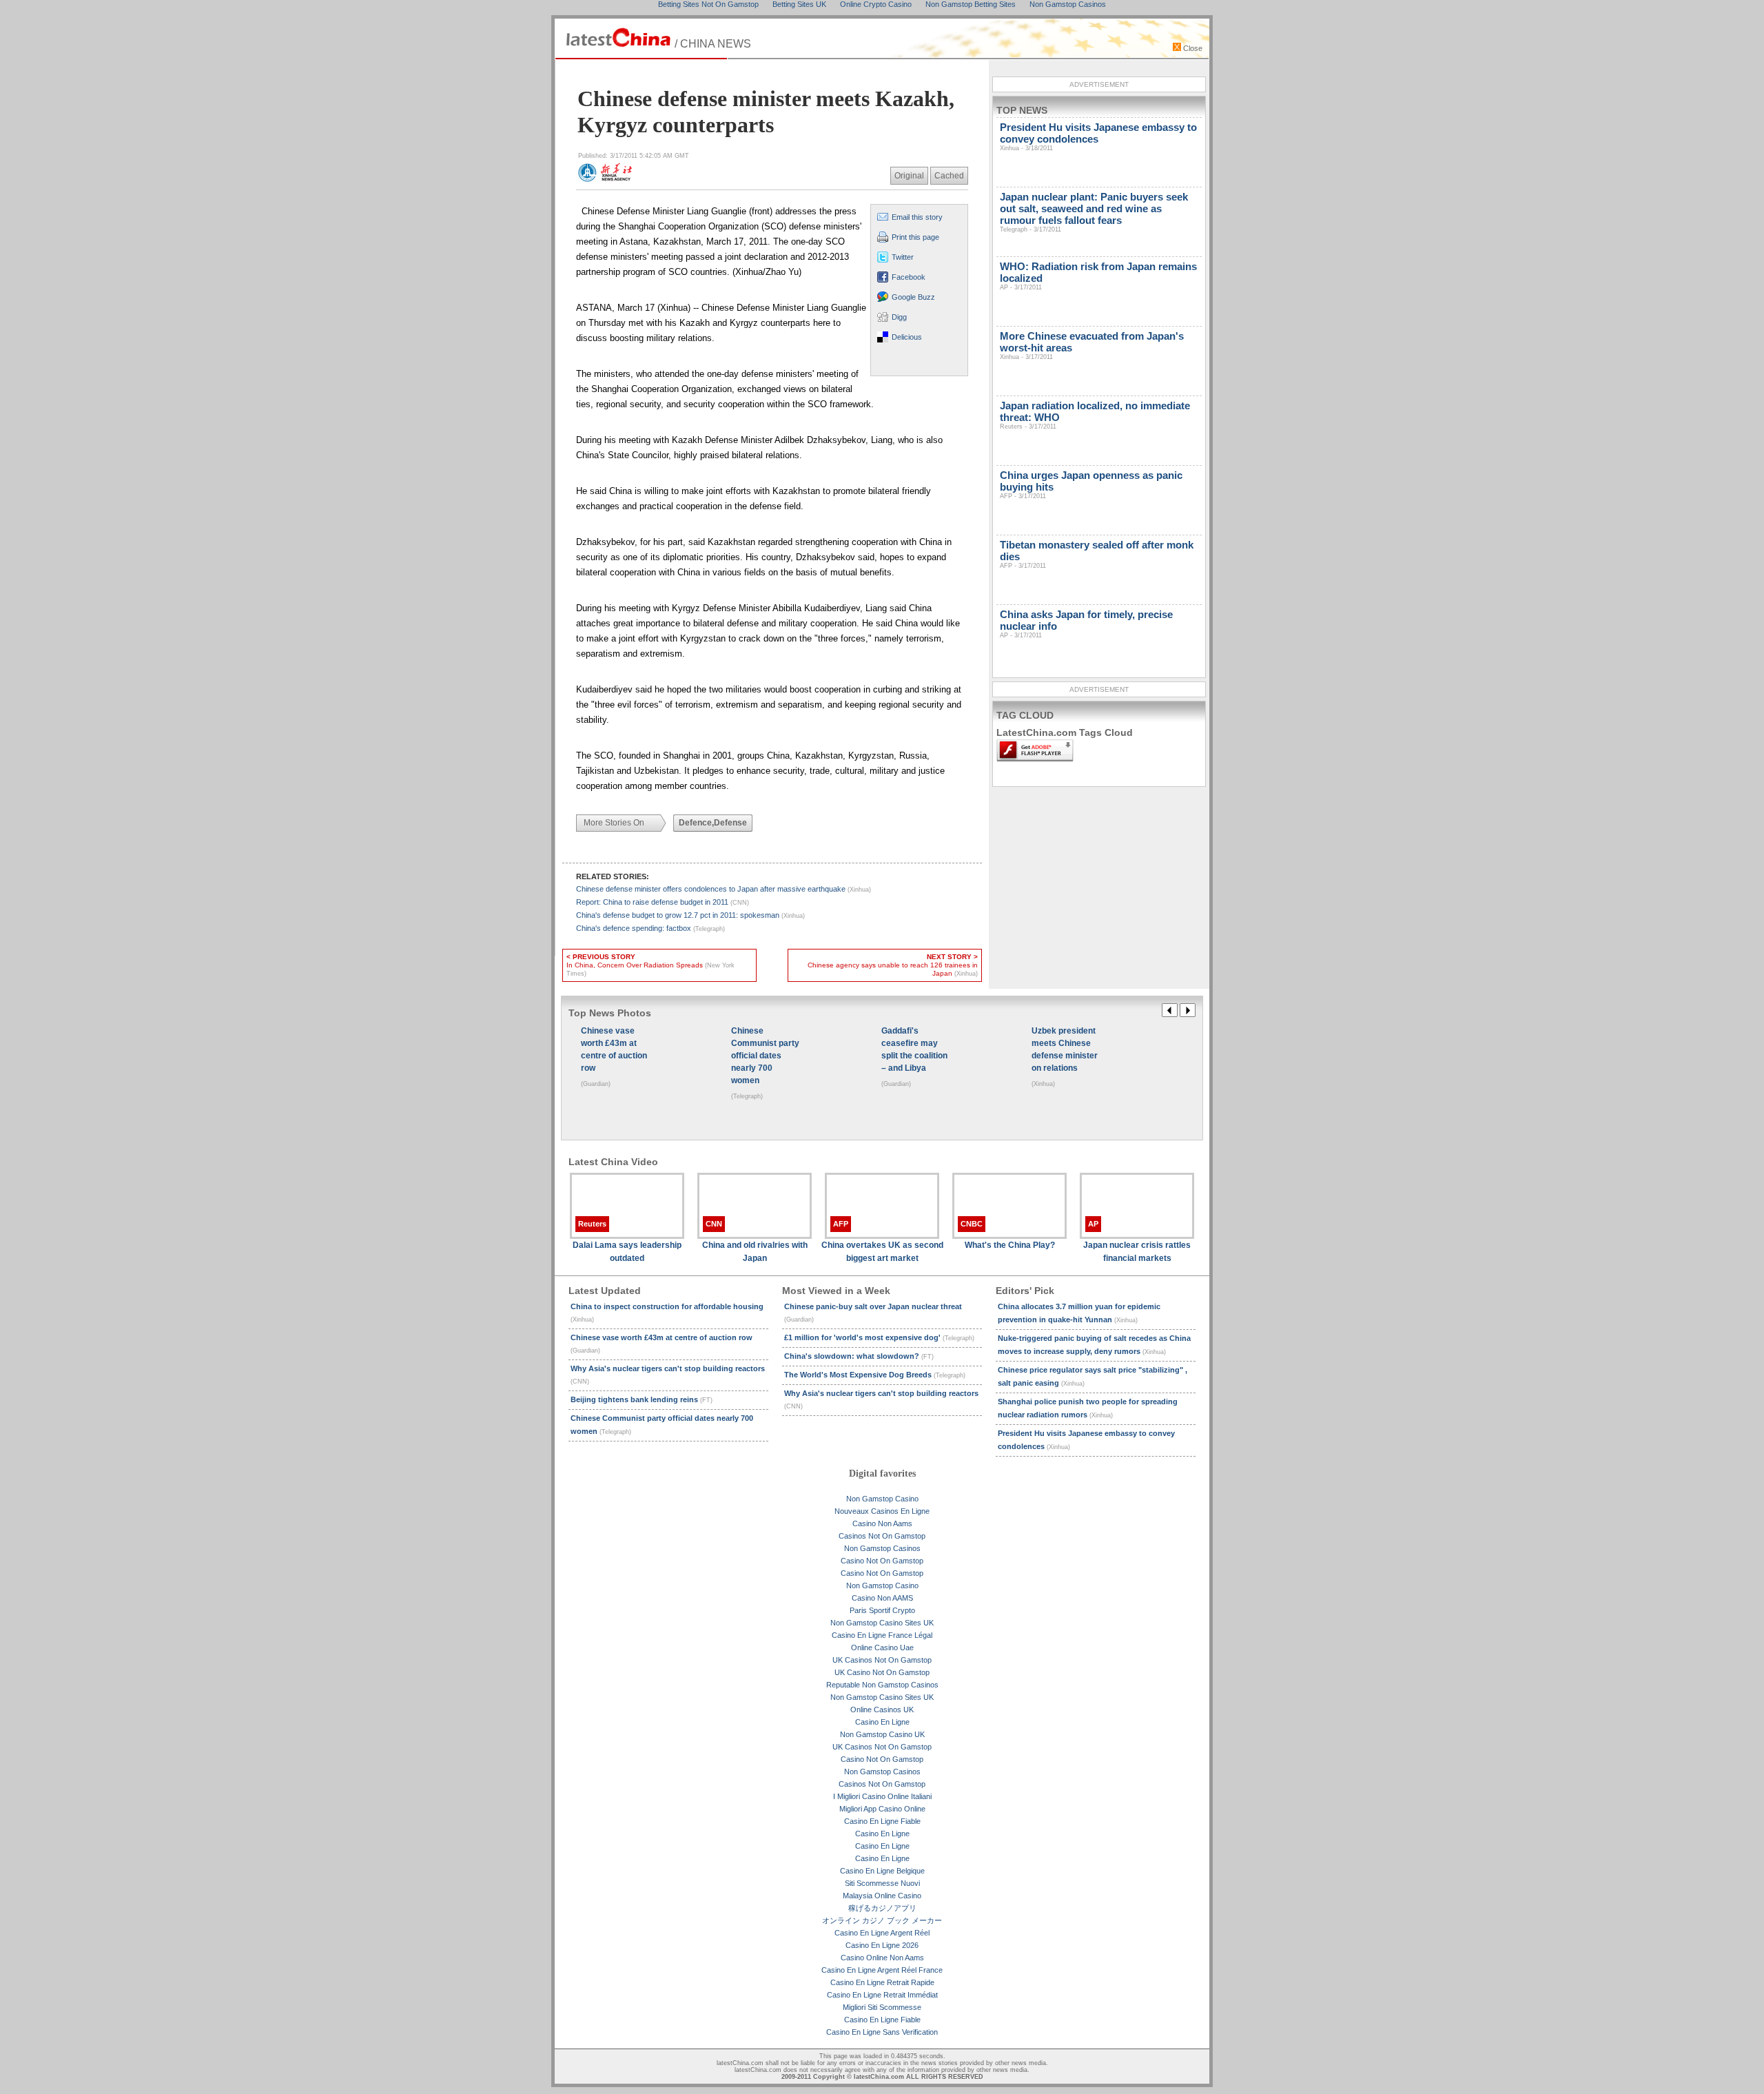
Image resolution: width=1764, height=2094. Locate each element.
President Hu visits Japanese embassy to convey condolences (1086, 1440)
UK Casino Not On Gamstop (882, 1672)
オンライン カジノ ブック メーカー (882, 1920)
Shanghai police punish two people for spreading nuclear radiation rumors (1088, 1408)
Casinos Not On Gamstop (882, 1536)
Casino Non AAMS (882, 1598)
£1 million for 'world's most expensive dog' (879, 1337)
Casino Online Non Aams (882, 1958)
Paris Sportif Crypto (882, 1610)
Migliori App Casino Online (882, 1809)
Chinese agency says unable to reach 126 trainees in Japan (893, 965)
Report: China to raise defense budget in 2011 (663, 902)
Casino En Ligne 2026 (882, 1945)
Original (909, 176)
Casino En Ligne (882, 1722)
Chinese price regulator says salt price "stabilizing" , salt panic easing (1093, 1376)
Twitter (903, 257)
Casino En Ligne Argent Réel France (882, 1970)
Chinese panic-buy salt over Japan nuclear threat (873, 1313)
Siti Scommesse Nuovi (882, 1883)
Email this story (917, 217)
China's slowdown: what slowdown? (859, 1356)
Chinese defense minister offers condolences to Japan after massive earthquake (724, 889)
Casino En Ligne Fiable (882, 1821)
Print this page (915, 237)
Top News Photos (610, 1013)
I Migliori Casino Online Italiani (882, 1796)
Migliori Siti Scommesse (882, 2007)
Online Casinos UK (882, 1710)
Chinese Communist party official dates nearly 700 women (662, 1425)
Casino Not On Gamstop (882, 1561)
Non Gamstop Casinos (882, 1548)
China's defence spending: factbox (650, 928)
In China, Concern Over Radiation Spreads (650, 965)
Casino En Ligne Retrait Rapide (882, 1982)
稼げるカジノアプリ (882, 1908)
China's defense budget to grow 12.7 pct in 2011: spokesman (690, 915)
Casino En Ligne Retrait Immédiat (882, 1995)
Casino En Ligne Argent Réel (882, 1933)
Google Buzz (913, 297)
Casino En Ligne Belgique (882, 1871)
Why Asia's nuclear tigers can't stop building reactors (668, 1375)
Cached (949, 176)
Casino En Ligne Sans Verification (882, 2032)
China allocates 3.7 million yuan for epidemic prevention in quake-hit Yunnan (1079, 1313)
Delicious (907, 337)
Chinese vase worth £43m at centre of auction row (661, 1344)
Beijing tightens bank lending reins (642, 1399)
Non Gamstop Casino (882, 1499)
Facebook (909, 277)
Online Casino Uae (882, 1648)
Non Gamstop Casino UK (882, 1734)
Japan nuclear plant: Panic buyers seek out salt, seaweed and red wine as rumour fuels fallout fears (1094, 212)
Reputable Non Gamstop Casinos (882, 1685)
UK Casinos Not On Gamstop (882, 1660)
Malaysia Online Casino (882, 1896)
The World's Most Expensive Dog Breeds (875, 1375)
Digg (899, 317)
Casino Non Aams (882, 1523)
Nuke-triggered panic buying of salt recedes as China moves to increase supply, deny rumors (1094, 1345)
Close (1192, 48)
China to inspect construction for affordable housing (667, 1313)
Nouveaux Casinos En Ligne (882, 1511)
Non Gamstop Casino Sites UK (882, 1623)
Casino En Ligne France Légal (882, 1635)
